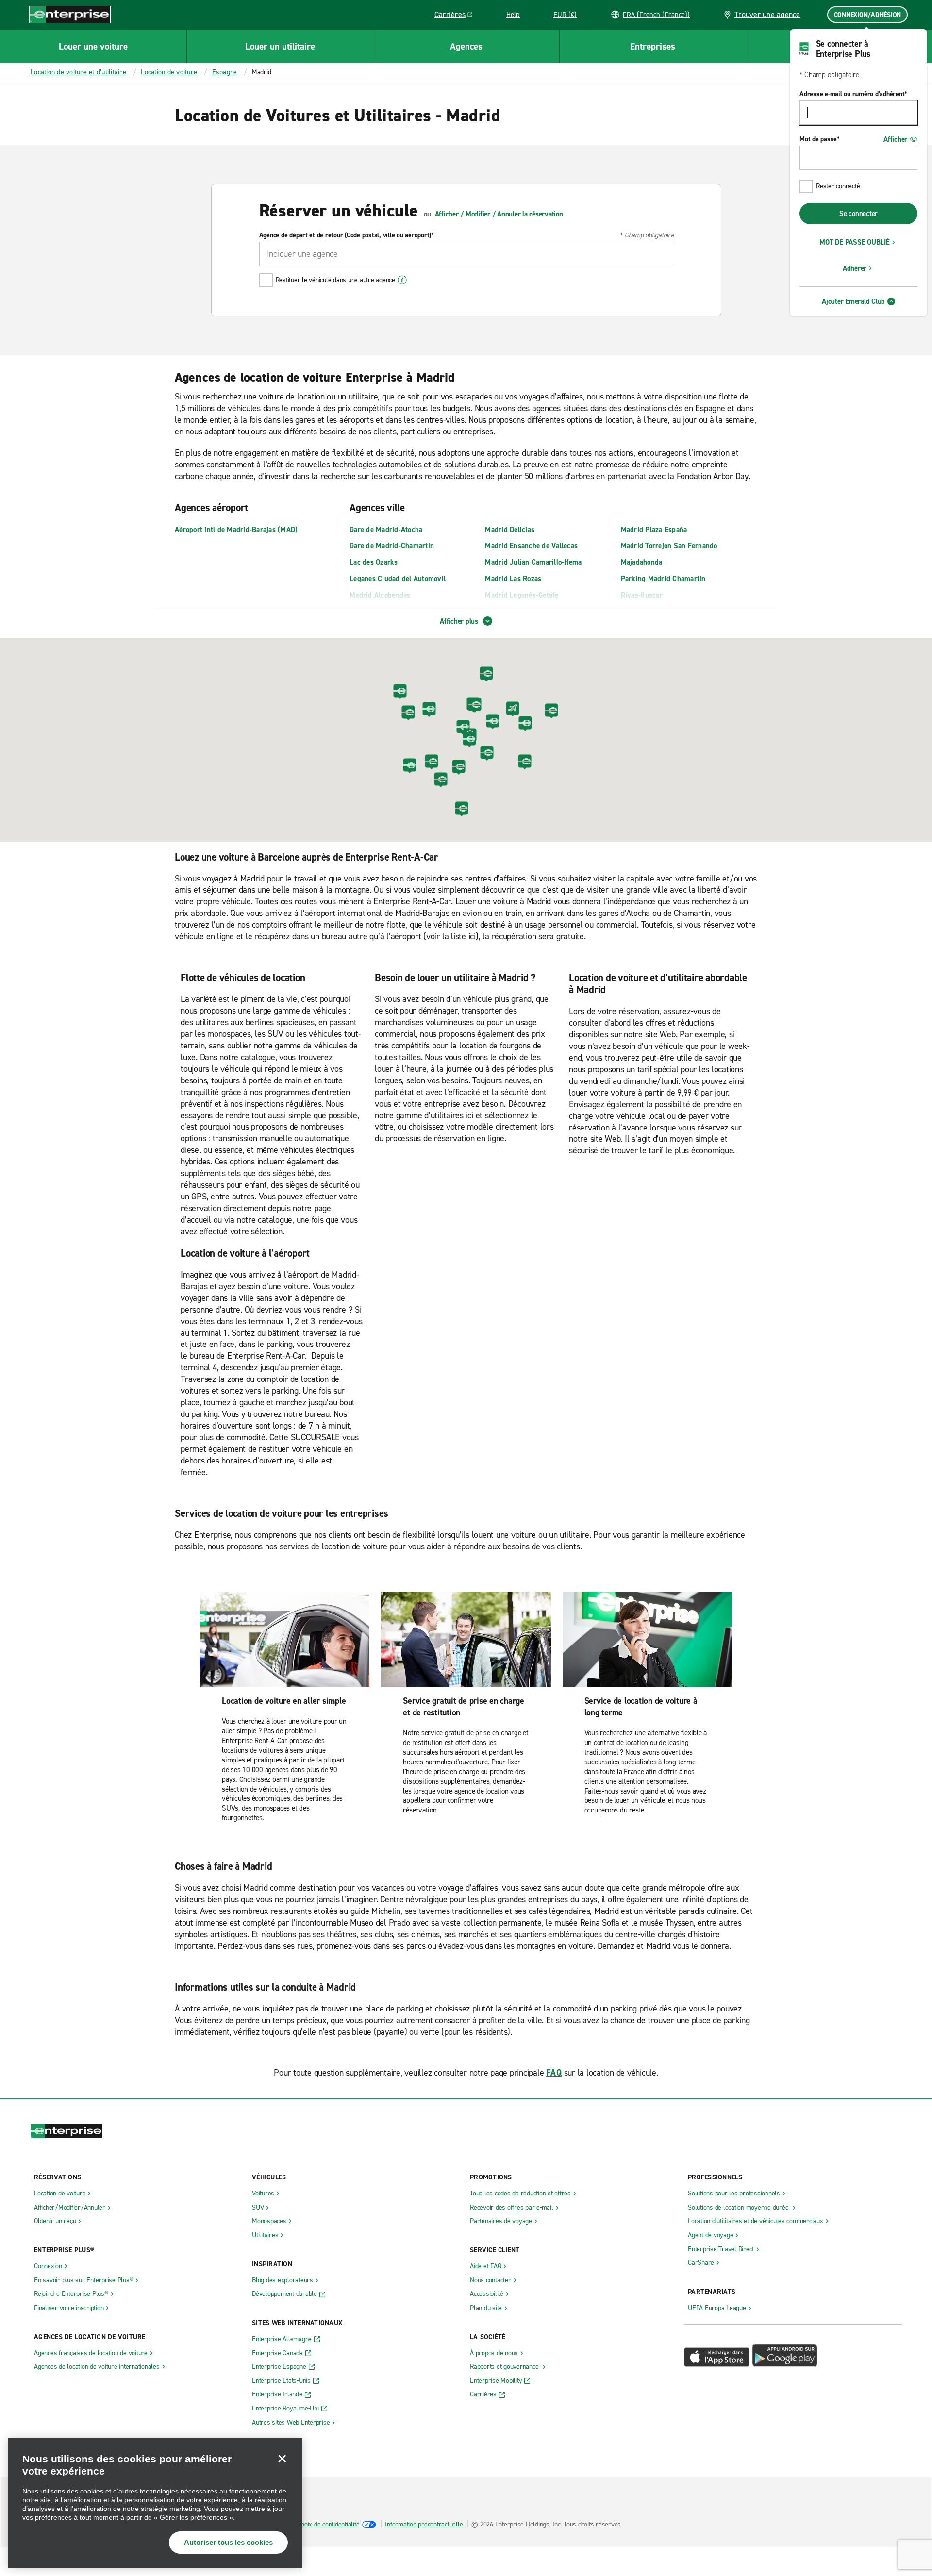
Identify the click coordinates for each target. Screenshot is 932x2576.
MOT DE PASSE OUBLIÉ (854, 242)
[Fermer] (282, 2459)
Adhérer (855, 268)
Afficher (895, 139)
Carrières (457, 16)
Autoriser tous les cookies (228, 2542)
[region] (155, 2503)
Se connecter (858, 214)
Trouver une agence (767, 14)
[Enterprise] (70, 14)
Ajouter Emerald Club (853, 301)
